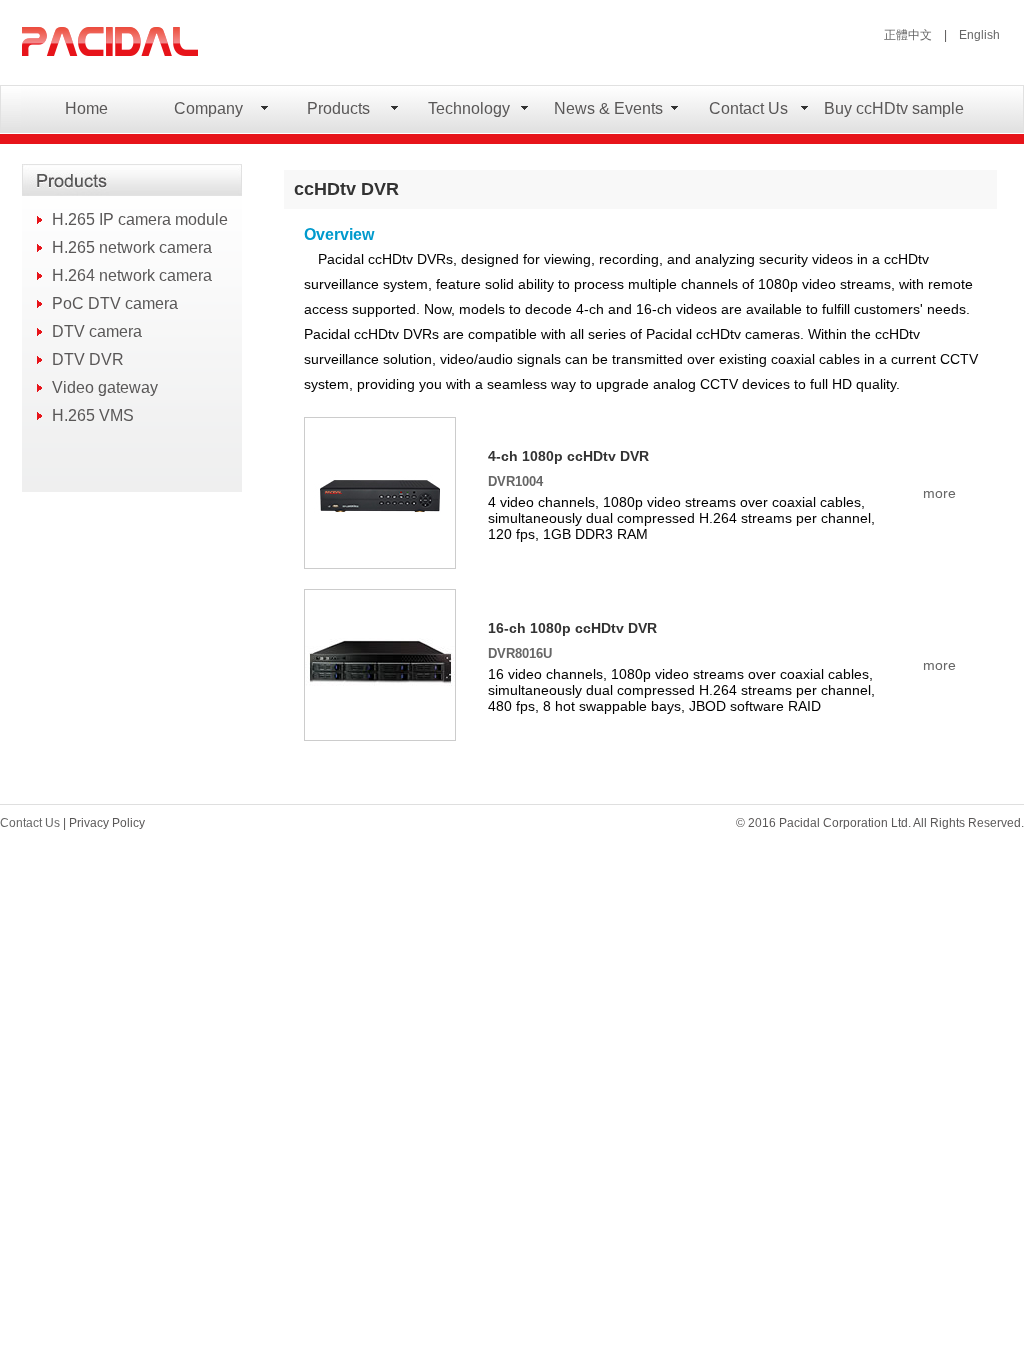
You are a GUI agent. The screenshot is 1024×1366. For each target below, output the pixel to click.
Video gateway (105, 387)
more (939, 493)
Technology (469, 108)
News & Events (608, 108)
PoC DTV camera (115, 303)
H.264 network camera (132, 275)
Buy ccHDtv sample (893, 108)
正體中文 (908, 35)
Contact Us (748, 108)
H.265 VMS (93, 415)
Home (86, 108)
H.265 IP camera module (140, 219)
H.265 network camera (132, 247)
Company (208, 108)
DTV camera (97, 331)
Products (338, 108)
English (979, 35)
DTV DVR (88, 359)
